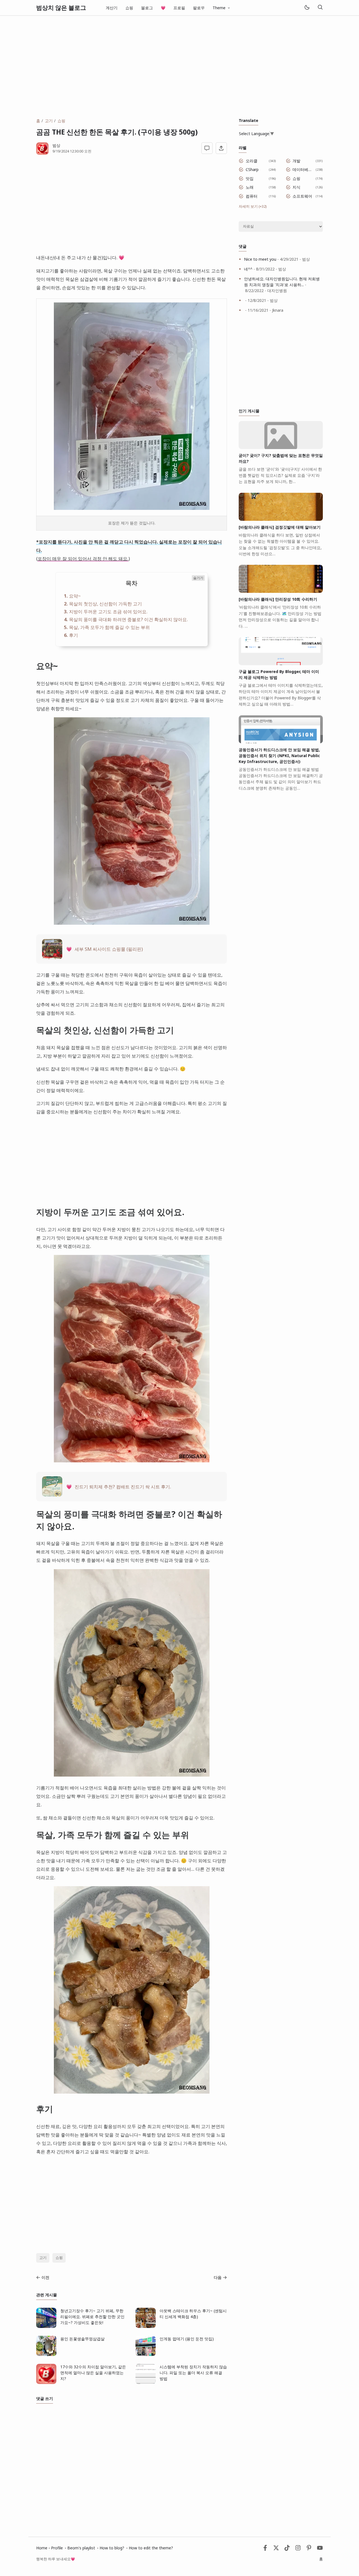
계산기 (112, 8)
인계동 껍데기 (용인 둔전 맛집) (187, 2339)
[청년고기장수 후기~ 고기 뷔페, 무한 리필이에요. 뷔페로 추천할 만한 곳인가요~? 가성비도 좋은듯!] (46, 2326)
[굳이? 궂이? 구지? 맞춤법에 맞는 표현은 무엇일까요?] (281, 448)
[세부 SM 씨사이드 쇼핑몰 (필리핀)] (52, 957)
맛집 (250, 178)
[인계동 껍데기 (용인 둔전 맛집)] (146, 2354)
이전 (45, 2277)
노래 (250, 187)
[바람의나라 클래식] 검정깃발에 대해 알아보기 (280, 527)
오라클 (252, 161)
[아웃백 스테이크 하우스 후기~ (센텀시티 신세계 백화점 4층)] (146, 2326)
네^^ (248, 269)
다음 (218, 2277)
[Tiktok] (288, 2549)
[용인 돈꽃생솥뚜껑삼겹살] (46, 2354)
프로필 (179, 8)
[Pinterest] (309, 2549)
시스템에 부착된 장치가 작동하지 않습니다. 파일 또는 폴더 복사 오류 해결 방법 (193, 2373)
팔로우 (199, 8)
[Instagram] (298, 2549)
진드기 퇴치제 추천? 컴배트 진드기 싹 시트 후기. (123, 1487)
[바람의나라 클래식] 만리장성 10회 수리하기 (278, 599)
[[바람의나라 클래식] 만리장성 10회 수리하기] (281, 591)
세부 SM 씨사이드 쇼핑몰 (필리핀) (109, 949)
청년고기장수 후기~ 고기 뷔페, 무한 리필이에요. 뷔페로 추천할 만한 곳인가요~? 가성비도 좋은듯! (92, 2317)
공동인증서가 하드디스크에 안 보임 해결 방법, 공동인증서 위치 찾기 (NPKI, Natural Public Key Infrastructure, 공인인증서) (279, 756)
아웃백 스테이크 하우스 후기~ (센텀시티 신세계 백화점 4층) (193, 2314)
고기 (43, 2258)
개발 (296, 161)
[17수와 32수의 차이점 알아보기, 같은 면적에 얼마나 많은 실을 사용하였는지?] (46, 2382)
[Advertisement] (179, 67)
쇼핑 (129, 8)
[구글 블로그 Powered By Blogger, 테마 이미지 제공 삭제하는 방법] (281, 664)
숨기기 (198, 578)
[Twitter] (276, 2549)
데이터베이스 (303, 169)
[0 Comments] (207, 148)
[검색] (320, 8)
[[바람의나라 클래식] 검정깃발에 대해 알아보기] (281, 519)
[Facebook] (265, 2549)
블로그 (147, 8)
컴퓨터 (252, 196)
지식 (296, 187)
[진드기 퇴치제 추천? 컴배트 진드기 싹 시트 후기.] (52, 1495)
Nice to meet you (260, 259)
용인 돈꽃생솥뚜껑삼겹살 (82, 2339)
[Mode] (307, 8)
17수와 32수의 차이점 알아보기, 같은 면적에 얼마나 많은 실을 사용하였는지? (93, 2373)
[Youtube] (320, 2549)
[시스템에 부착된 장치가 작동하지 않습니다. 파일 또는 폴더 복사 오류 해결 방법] (146, 2382)
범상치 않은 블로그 (61, 8)
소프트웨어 (302, 196)
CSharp (252, 169)
